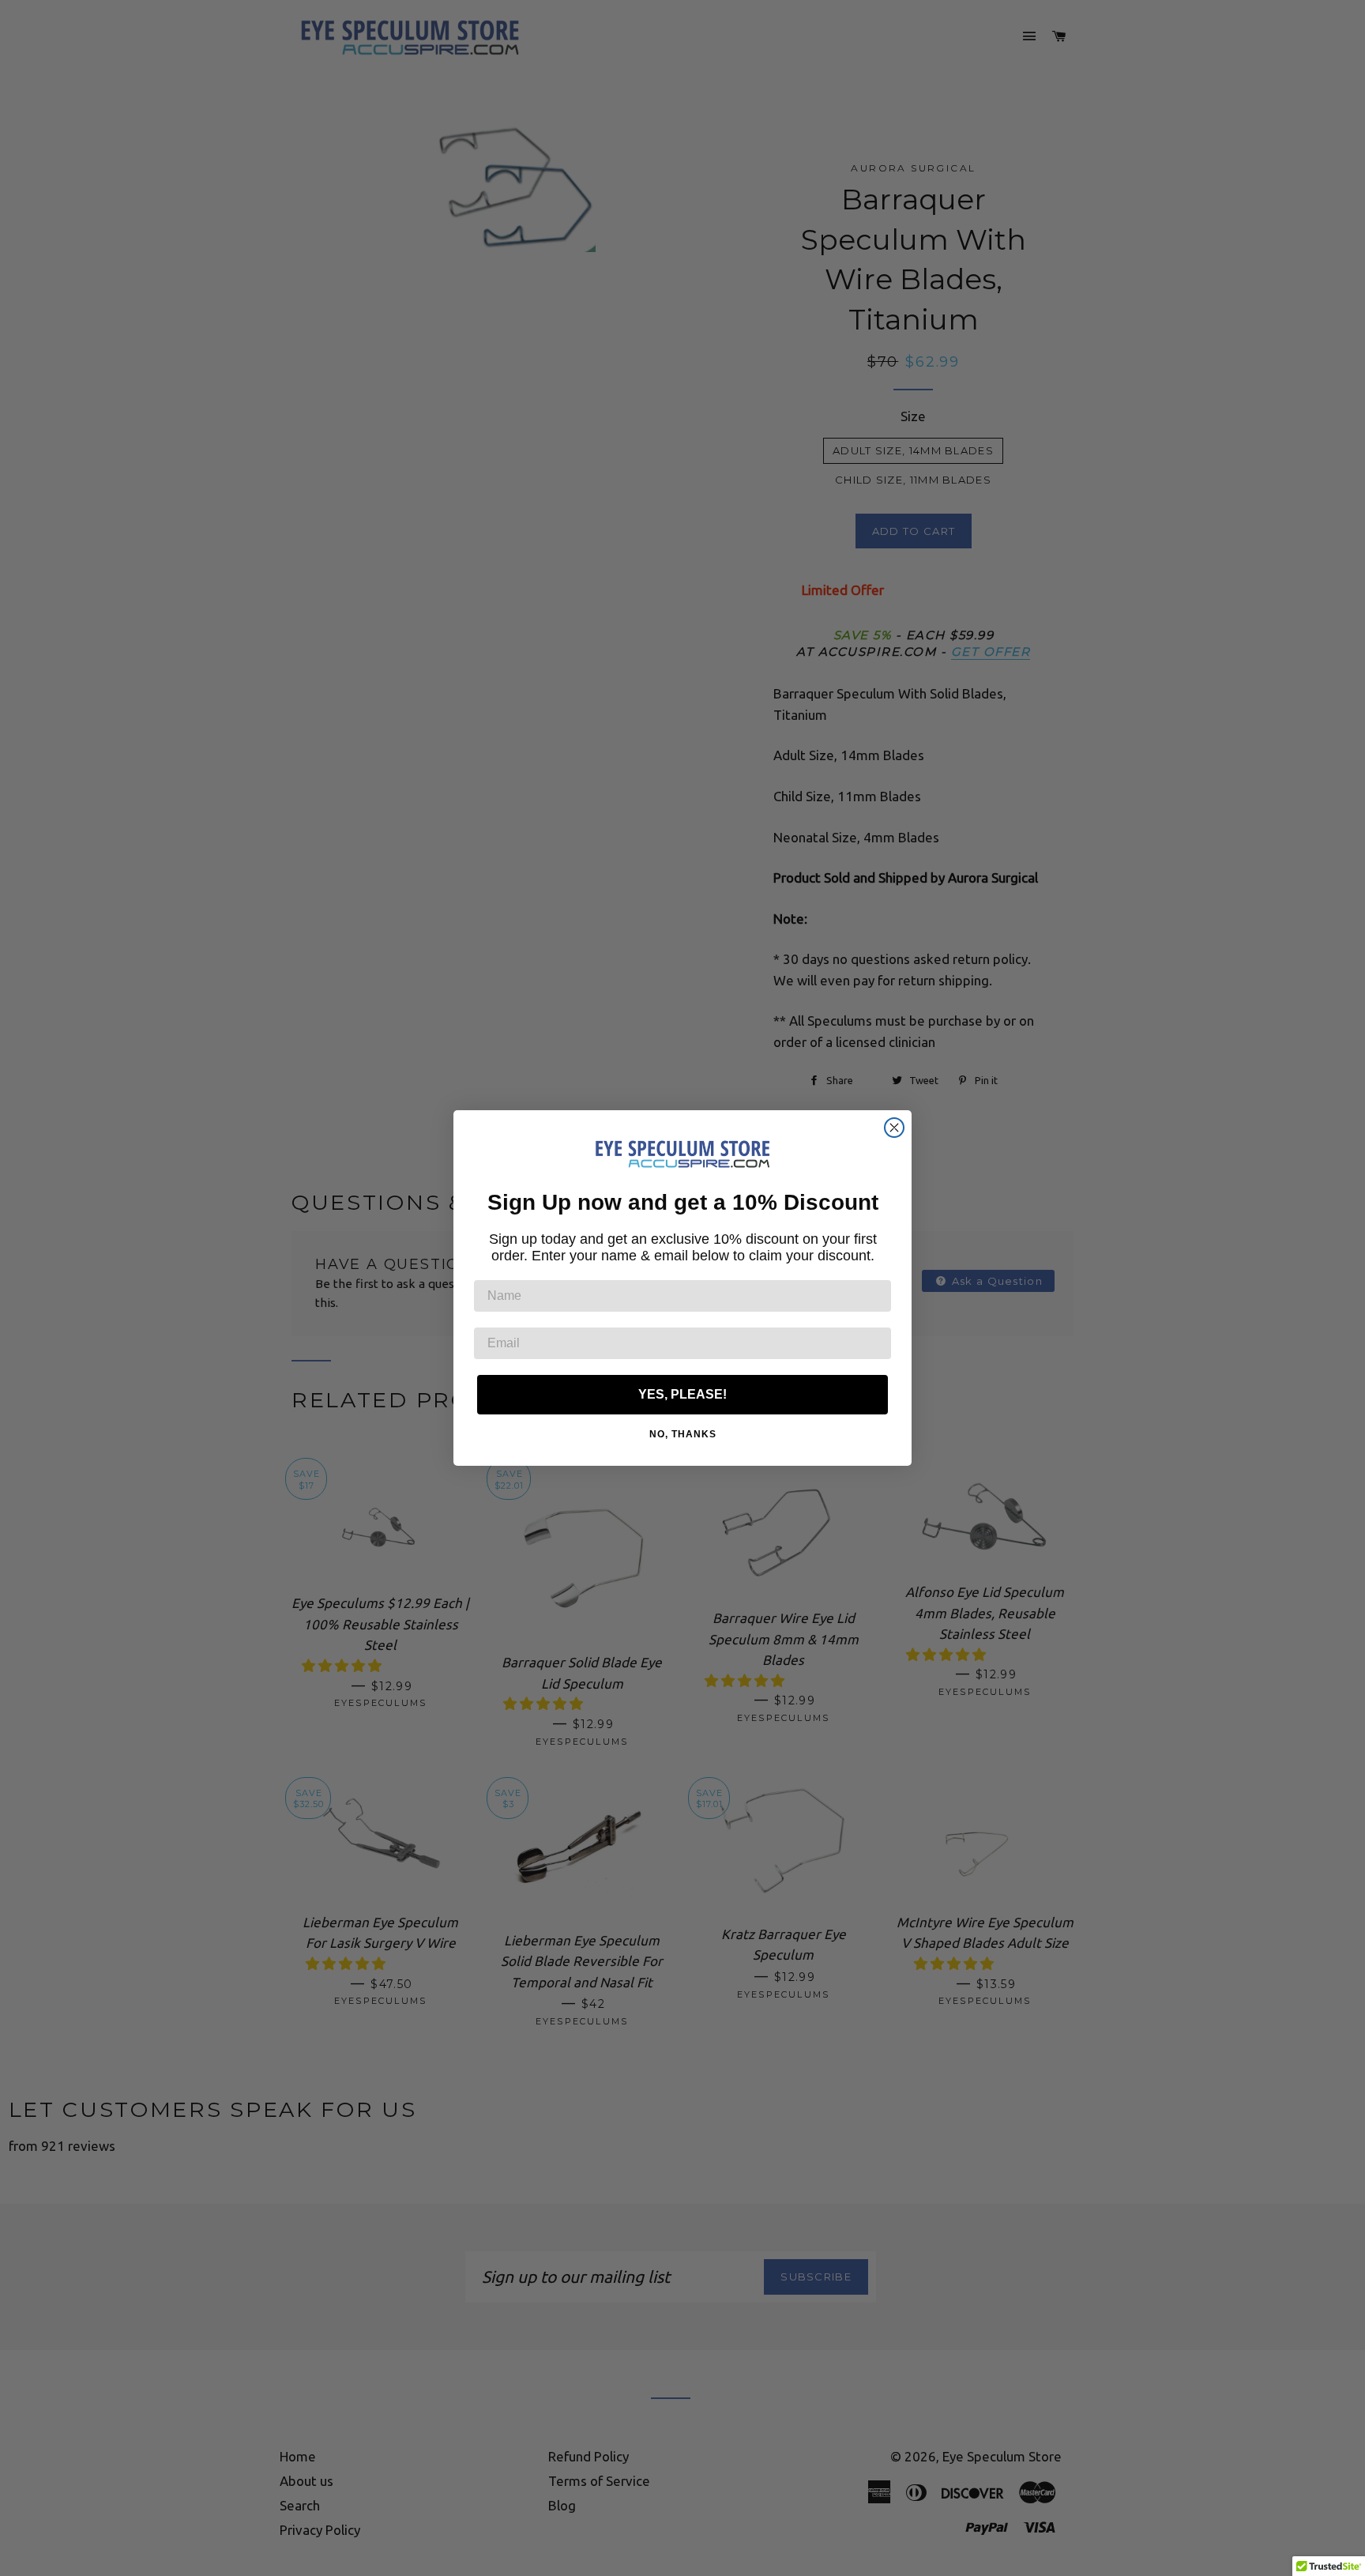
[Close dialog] (894, 1128)
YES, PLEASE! (682, 1394)
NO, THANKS (683, 1434)
